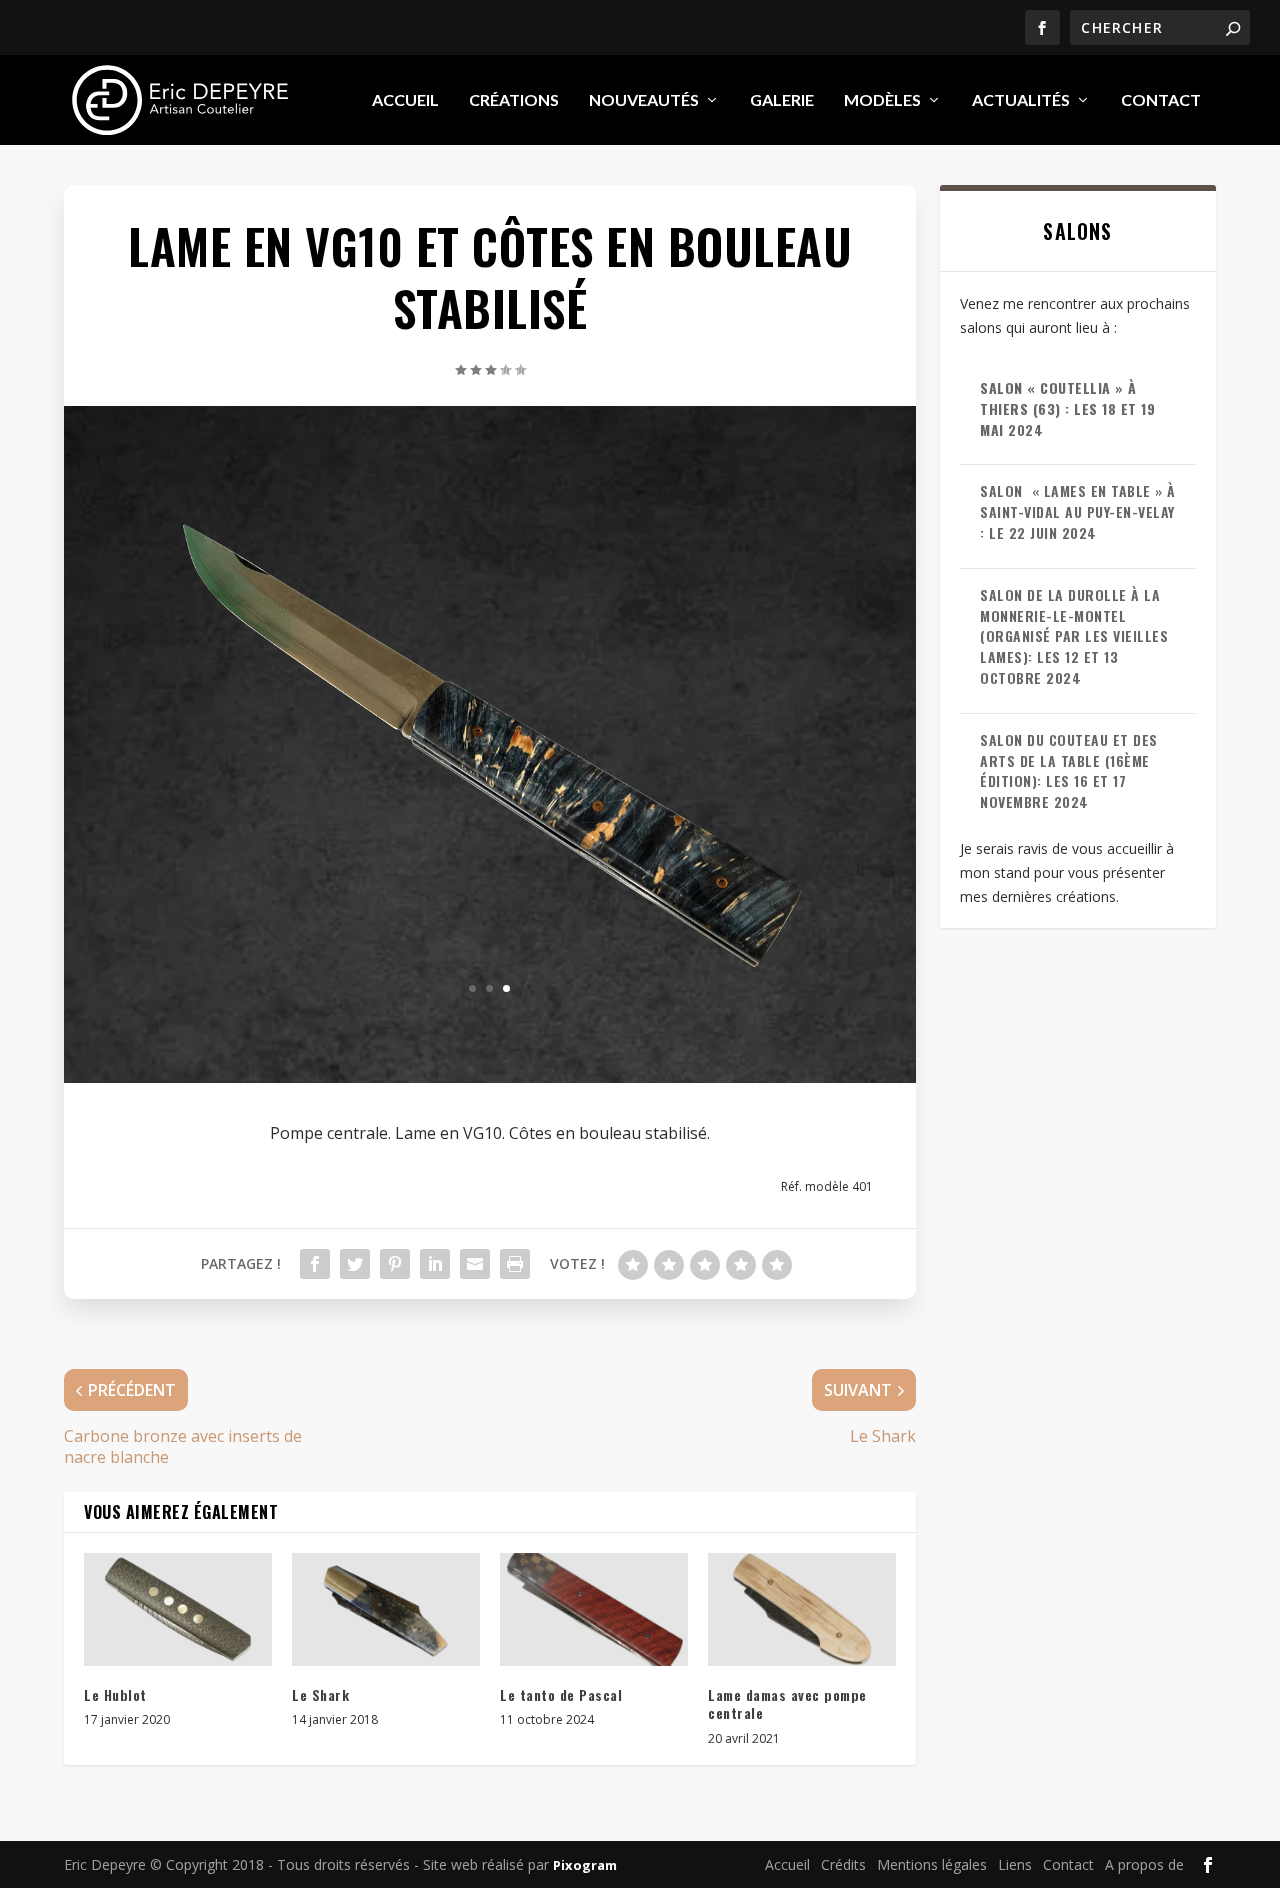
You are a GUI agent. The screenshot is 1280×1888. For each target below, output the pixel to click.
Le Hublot (115, 1694)
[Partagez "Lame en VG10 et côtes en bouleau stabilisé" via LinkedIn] (435, 1264)
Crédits (843, 1864)
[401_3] (490, 1026)
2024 (1067, 408)
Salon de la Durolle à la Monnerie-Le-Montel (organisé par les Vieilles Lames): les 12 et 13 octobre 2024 (1074, 636)
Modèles (882, 100)
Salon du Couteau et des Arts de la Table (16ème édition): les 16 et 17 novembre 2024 (1069, 770)
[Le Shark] (386, 1609)
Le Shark (320, 1694)
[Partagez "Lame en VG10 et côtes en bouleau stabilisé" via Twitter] (355, 1264)
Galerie (782, 100)
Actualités (1021, 100)
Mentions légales (932, 1864)
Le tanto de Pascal (561, 1694)
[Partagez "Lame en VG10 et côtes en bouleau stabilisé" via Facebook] (315, 1264)
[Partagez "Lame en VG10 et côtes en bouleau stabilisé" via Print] (515, 1264)
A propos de (1144, 1864)
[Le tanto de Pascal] (594, 1609)
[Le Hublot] (178, 1609)
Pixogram (585, 1865)
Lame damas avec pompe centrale (787, 1703)
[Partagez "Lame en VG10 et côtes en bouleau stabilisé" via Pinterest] (395, 1264)
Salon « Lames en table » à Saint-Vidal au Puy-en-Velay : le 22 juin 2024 (1078, 511)
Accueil (405, 100)
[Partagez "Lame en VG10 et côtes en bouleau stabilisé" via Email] (475, 1264)
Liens (1015, 1864)
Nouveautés (644, 100)
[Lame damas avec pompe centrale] (802, 1609)
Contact (1161, 100)
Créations (514, 100)
